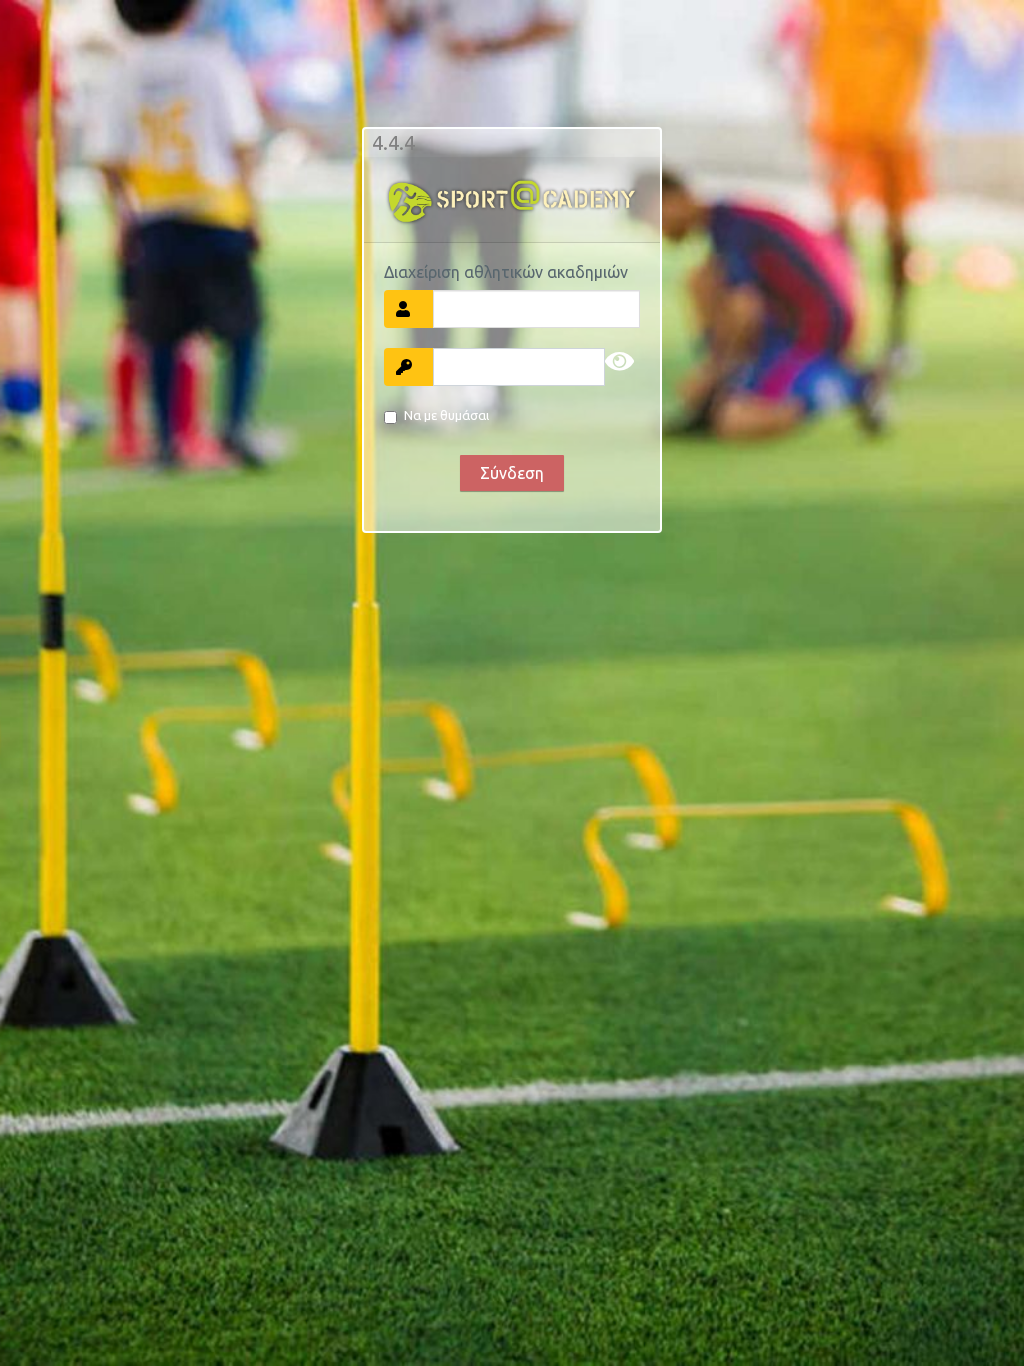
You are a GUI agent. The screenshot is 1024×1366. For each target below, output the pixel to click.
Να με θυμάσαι (446, 415)
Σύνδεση (512, 473)
